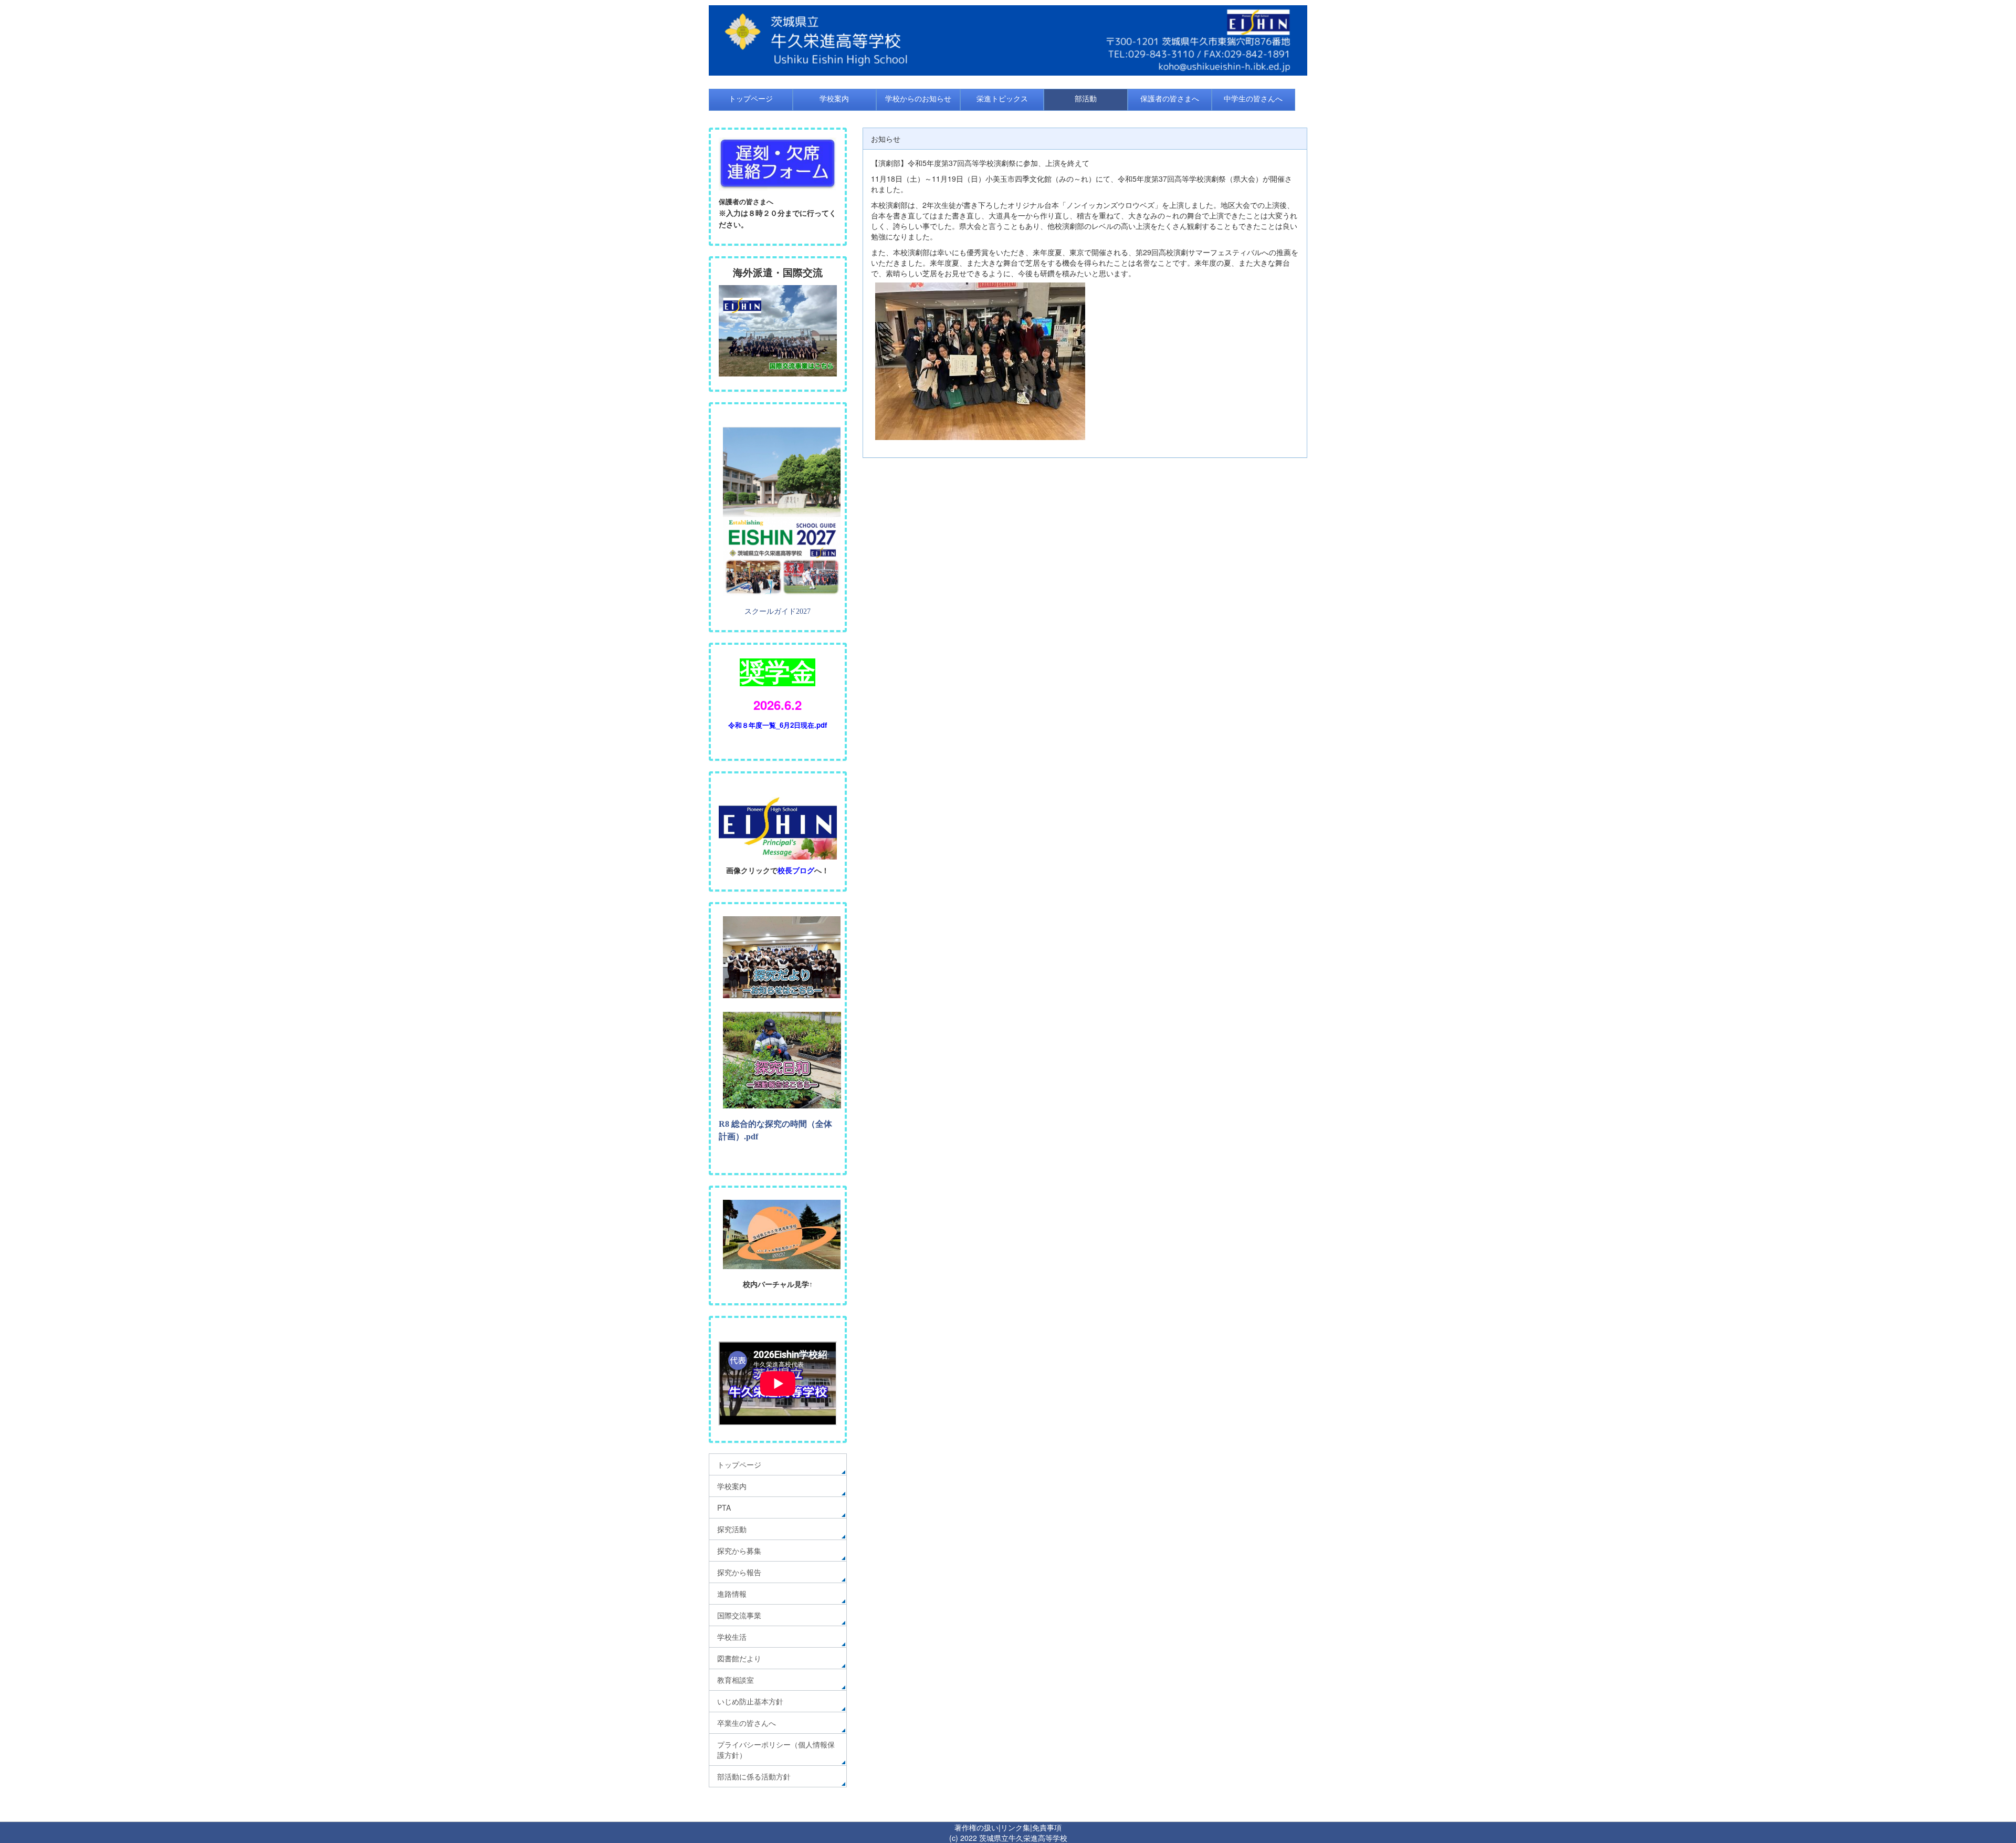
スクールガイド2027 (778, 611)
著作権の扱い (976, 1827)
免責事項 (1047, 1827)
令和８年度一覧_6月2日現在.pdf (778, 725)
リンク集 (1015, 1827)
